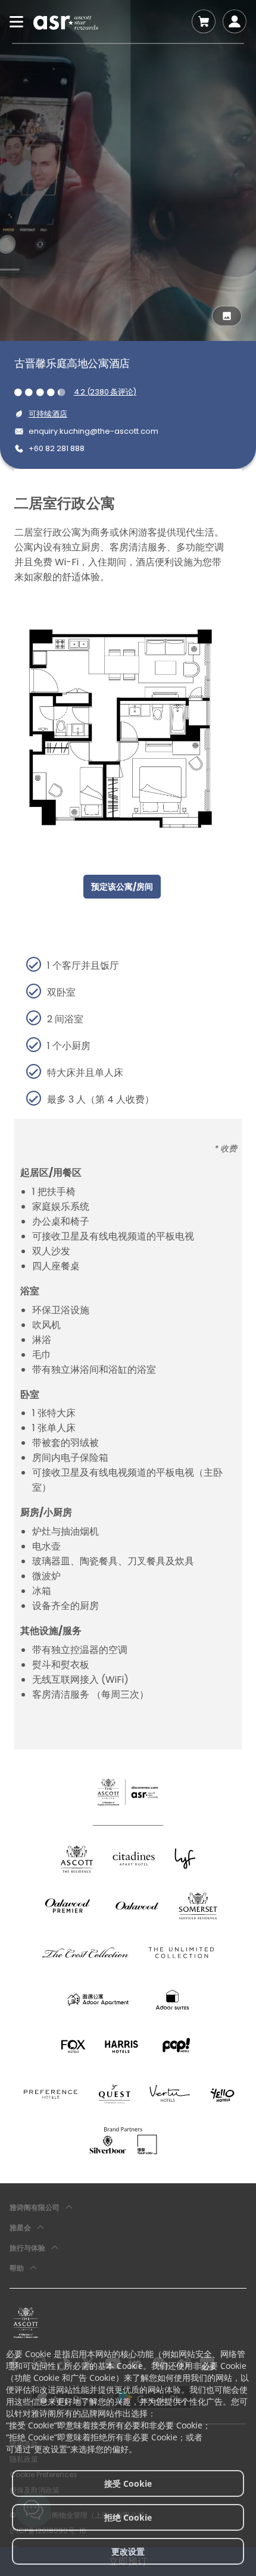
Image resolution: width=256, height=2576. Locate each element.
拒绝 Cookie (128, 2517)
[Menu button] (17, 21)
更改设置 (128, 2551)
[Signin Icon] (235, 21)
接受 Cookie (128, 2483)
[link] (26, 2323)
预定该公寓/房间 (122, 887)
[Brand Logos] (77, 1859)
